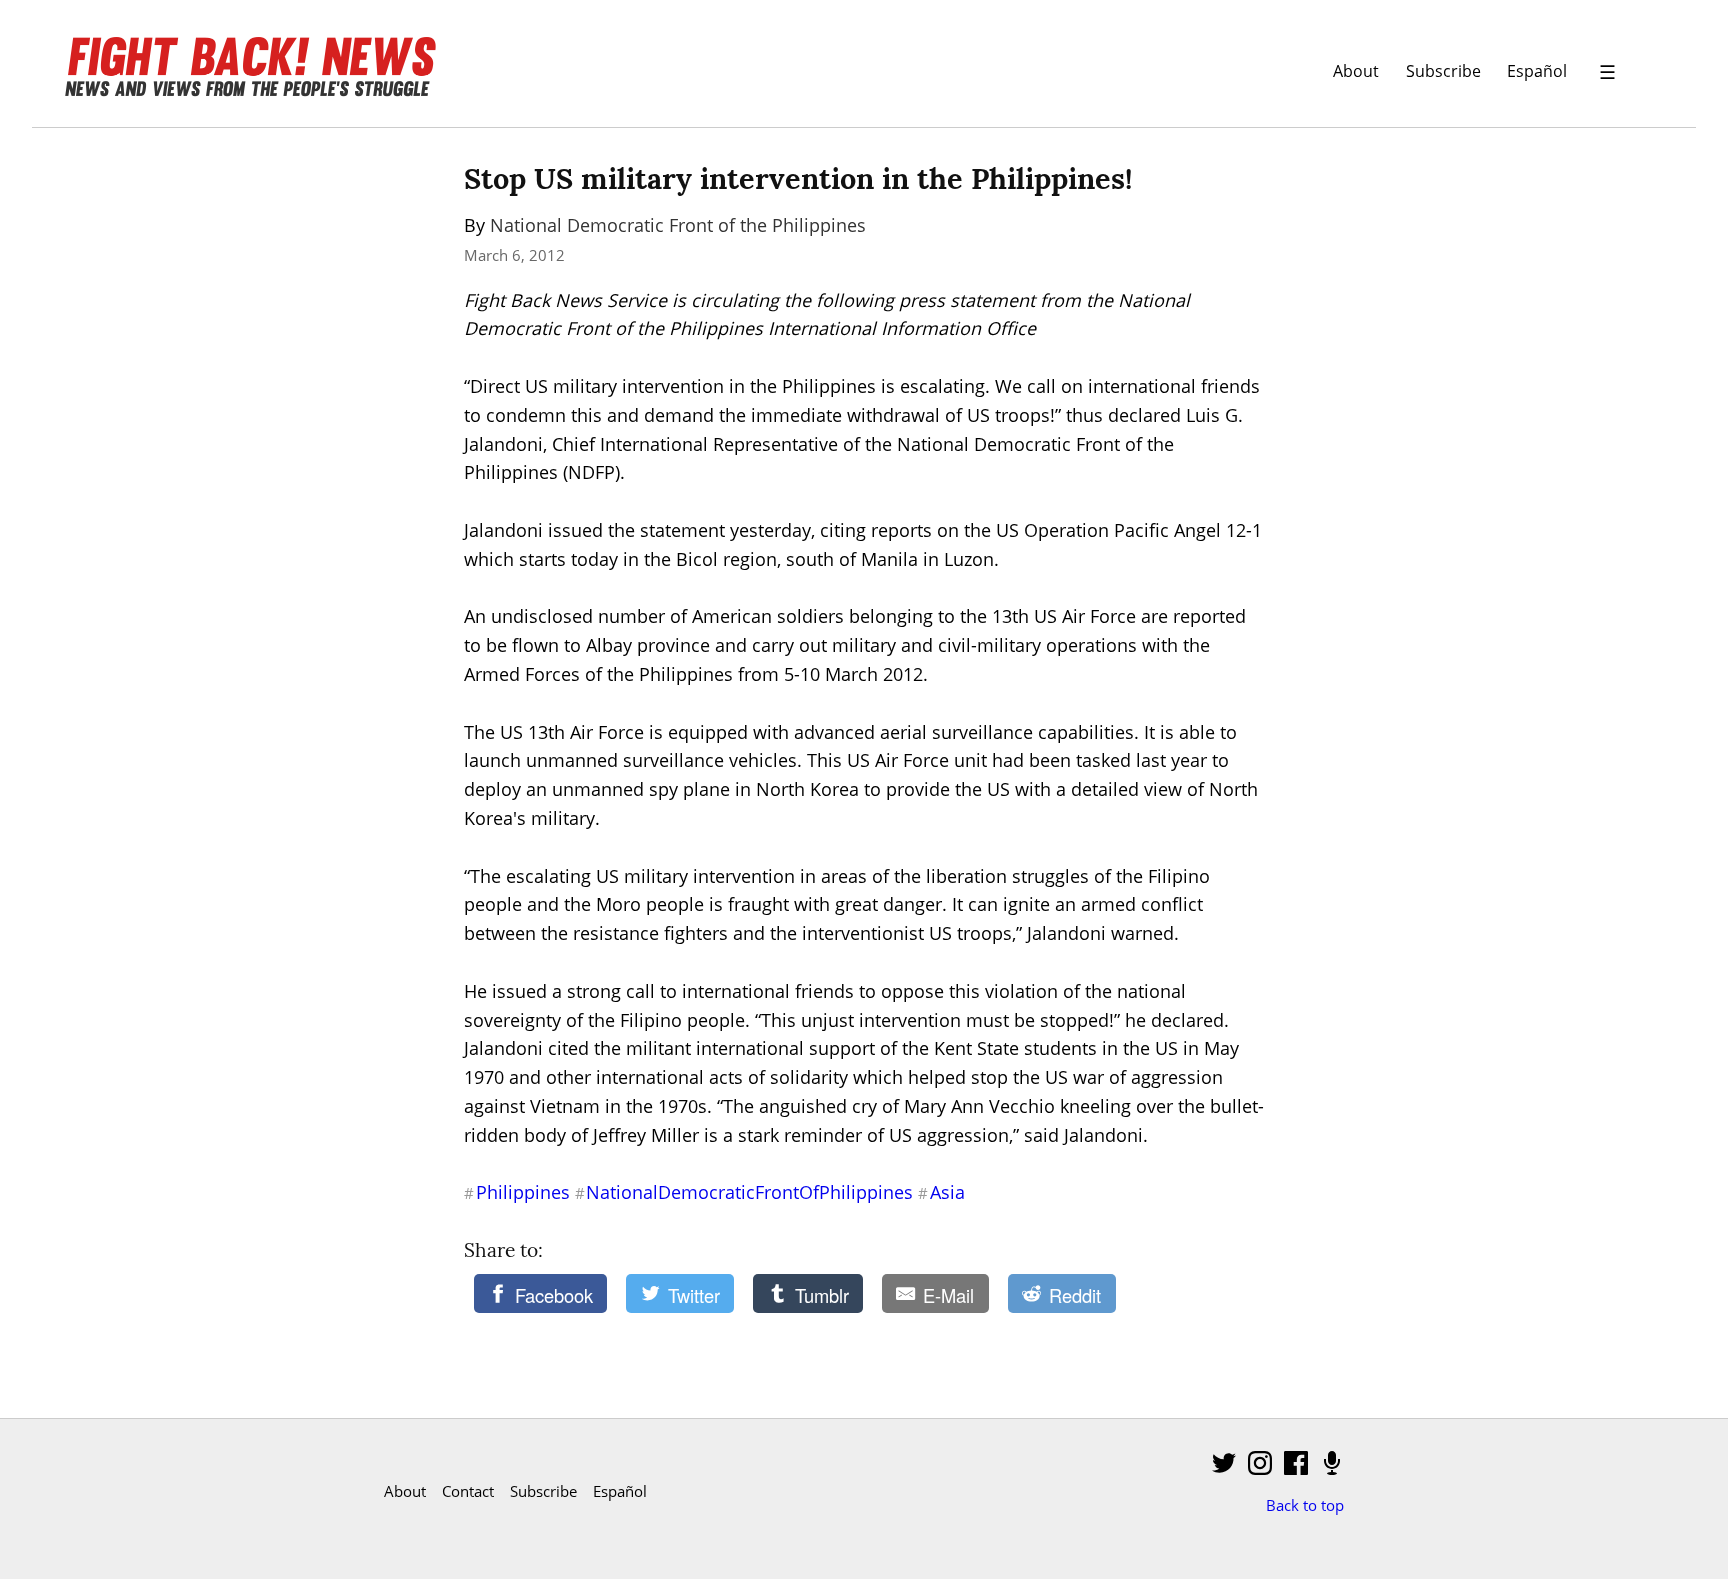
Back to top (1305, 1505)
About (1356, 70)
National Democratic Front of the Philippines (678, 225)
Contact (468, 1491)
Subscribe (1443, 70)
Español (1537, 70)
